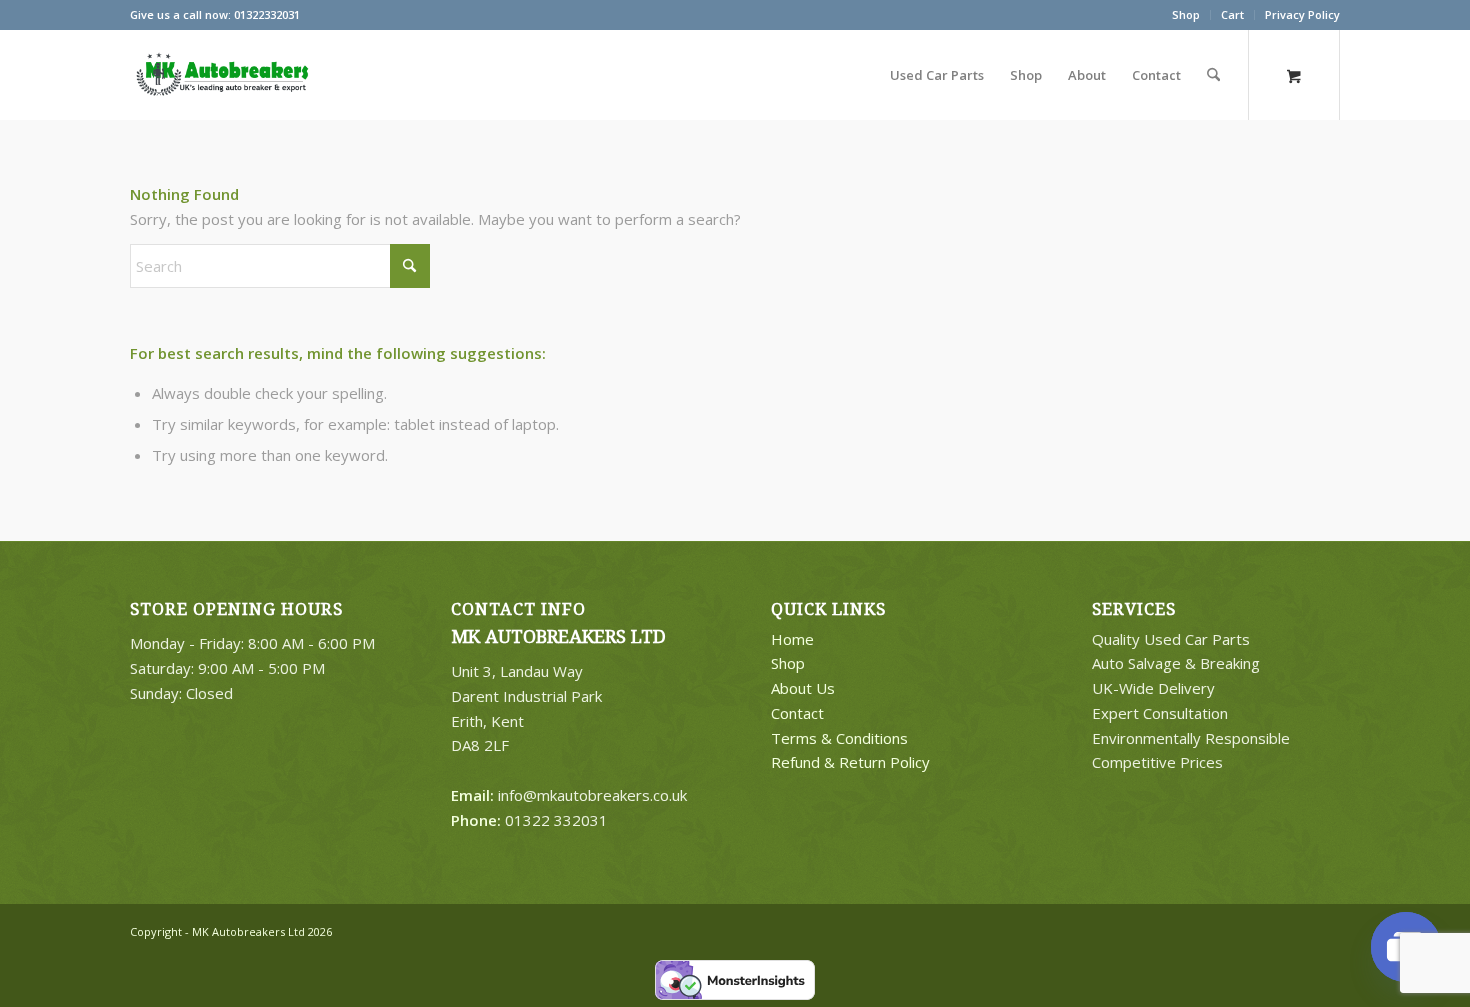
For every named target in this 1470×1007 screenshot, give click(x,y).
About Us (803, 688)
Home (792, 639)
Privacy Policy (1302, 14)
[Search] (1213, 75)
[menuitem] (1186, 15)
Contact (797, 713)
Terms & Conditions (839, 738)
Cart (1232, 14)
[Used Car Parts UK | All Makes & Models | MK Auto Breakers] (220, 75)
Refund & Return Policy (850, 762)
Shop (1186, 14)
